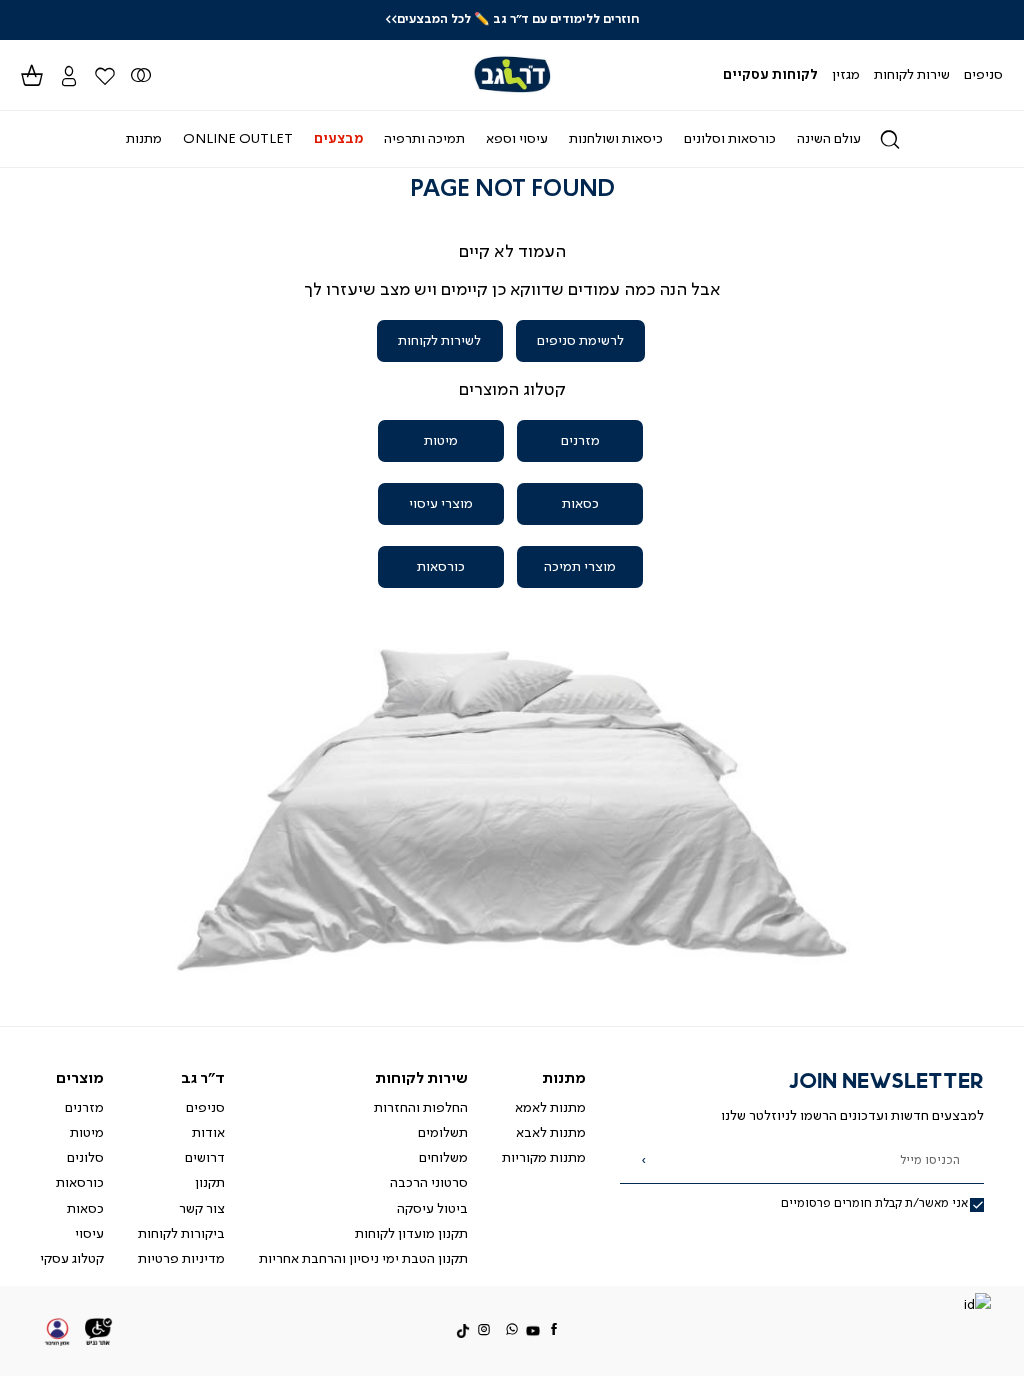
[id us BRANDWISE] (977, 1306)
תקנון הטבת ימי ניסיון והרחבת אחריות (363, 1259)
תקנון (210, 1183)
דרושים (205, 1158)
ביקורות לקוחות (181, 1234)
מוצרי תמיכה (580, 567)
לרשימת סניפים (580, 341)
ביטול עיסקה (432, 1209)
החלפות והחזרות (421, 1108)
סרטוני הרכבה (429, 1183)
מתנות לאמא (550, 1108)
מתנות (564, 1079)
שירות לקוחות (421, 1079)
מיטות (441, 441)
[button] (68, 75)
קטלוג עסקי (72, 1259)
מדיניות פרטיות (181, 1259)
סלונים (85, 1158)
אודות (208, 1133)
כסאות (580, 504)
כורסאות (441, 567)
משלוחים (443, 1158)
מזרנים (580, 441)
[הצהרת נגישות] (99, 1331)
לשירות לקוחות (439, 341)
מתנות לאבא (551, 1133)
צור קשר (202, 1209)
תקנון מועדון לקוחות (411, 1234)
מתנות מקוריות (544, 1158)
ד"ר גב (203, 1079)
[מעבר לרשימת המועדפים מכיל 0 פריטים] (141, 75)
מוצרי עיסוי (441, 504)
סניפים (205, 1108)
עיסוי (89, 1234)
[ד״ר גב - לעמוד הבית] (511, 75)
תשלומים (443, 1133)
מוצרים (80, 1079)
